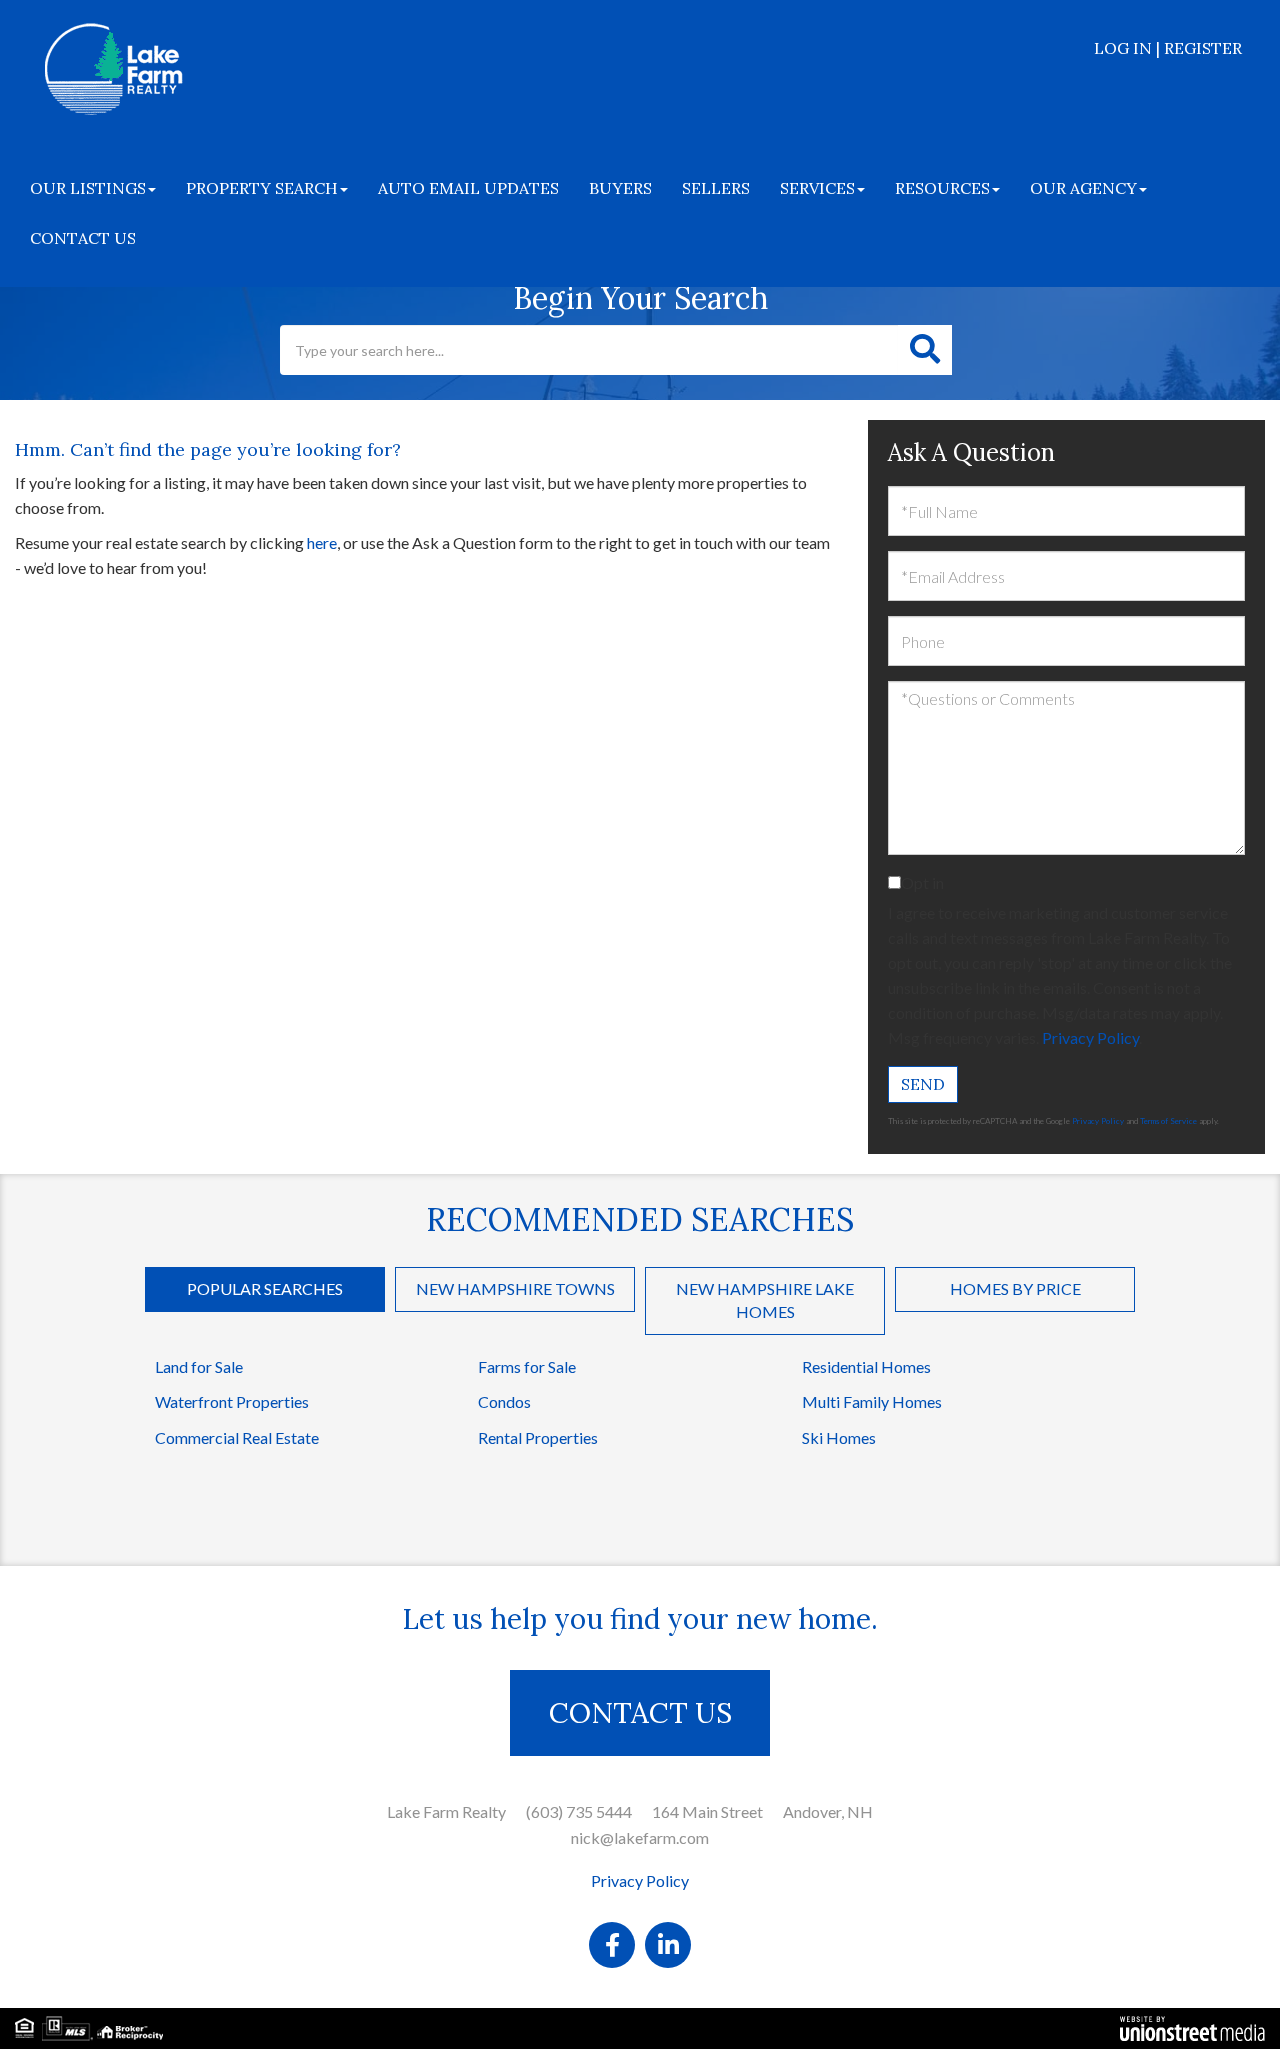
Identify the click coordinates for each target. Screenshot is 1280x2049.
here (322, 542)
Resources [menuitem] (942, 188)
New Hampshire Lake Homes (765, 1300)
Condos (504, 1401)
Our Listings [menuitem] (88, 188)
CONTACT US (640, 1713)
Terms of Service (1168, 1121)
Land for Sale (199, 1366)
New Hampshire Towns (515, 1288)
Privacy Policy (1090, 1037)
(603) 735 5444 (579, 1811)
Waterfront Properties (232, 1401)
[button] (925, 350)
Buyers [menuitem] (620, 188)
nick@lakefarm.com (640, 1837)
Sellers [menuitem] (716, 188)
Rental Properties (538, 1437)
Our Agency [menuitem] (1083, 188)
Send (923, 1084)
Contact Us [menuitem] (83, 238)
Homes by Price (1015, 1288)
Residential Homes (866, 1366)
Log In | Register (1168, 48)
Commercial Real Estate (237, 1437)
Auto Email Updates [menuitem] (468, 188)
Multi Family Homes (872, 1401)
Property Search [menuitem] (262, 188)
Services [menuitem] (817, 188)
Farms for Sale (527, 1366)
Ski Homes (839, 1437)
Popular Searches (265, 1288)
